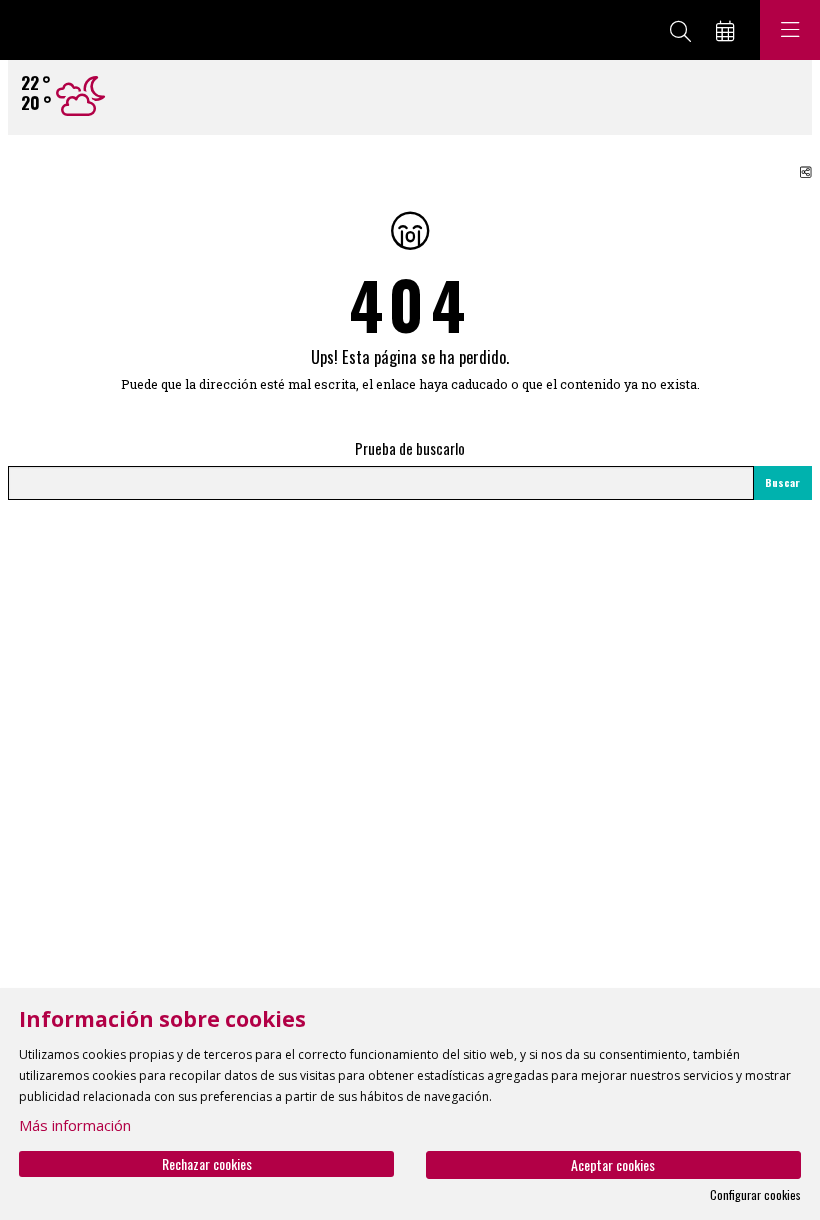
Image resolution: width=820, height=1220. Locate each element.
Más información (75, 1125)
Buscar (782, 482)
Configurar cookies (755, 1195)
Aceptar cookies (613, 1164)
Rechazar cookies (207, 1163)
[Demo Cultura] (87, 30)
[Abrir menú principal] (790, 30)
